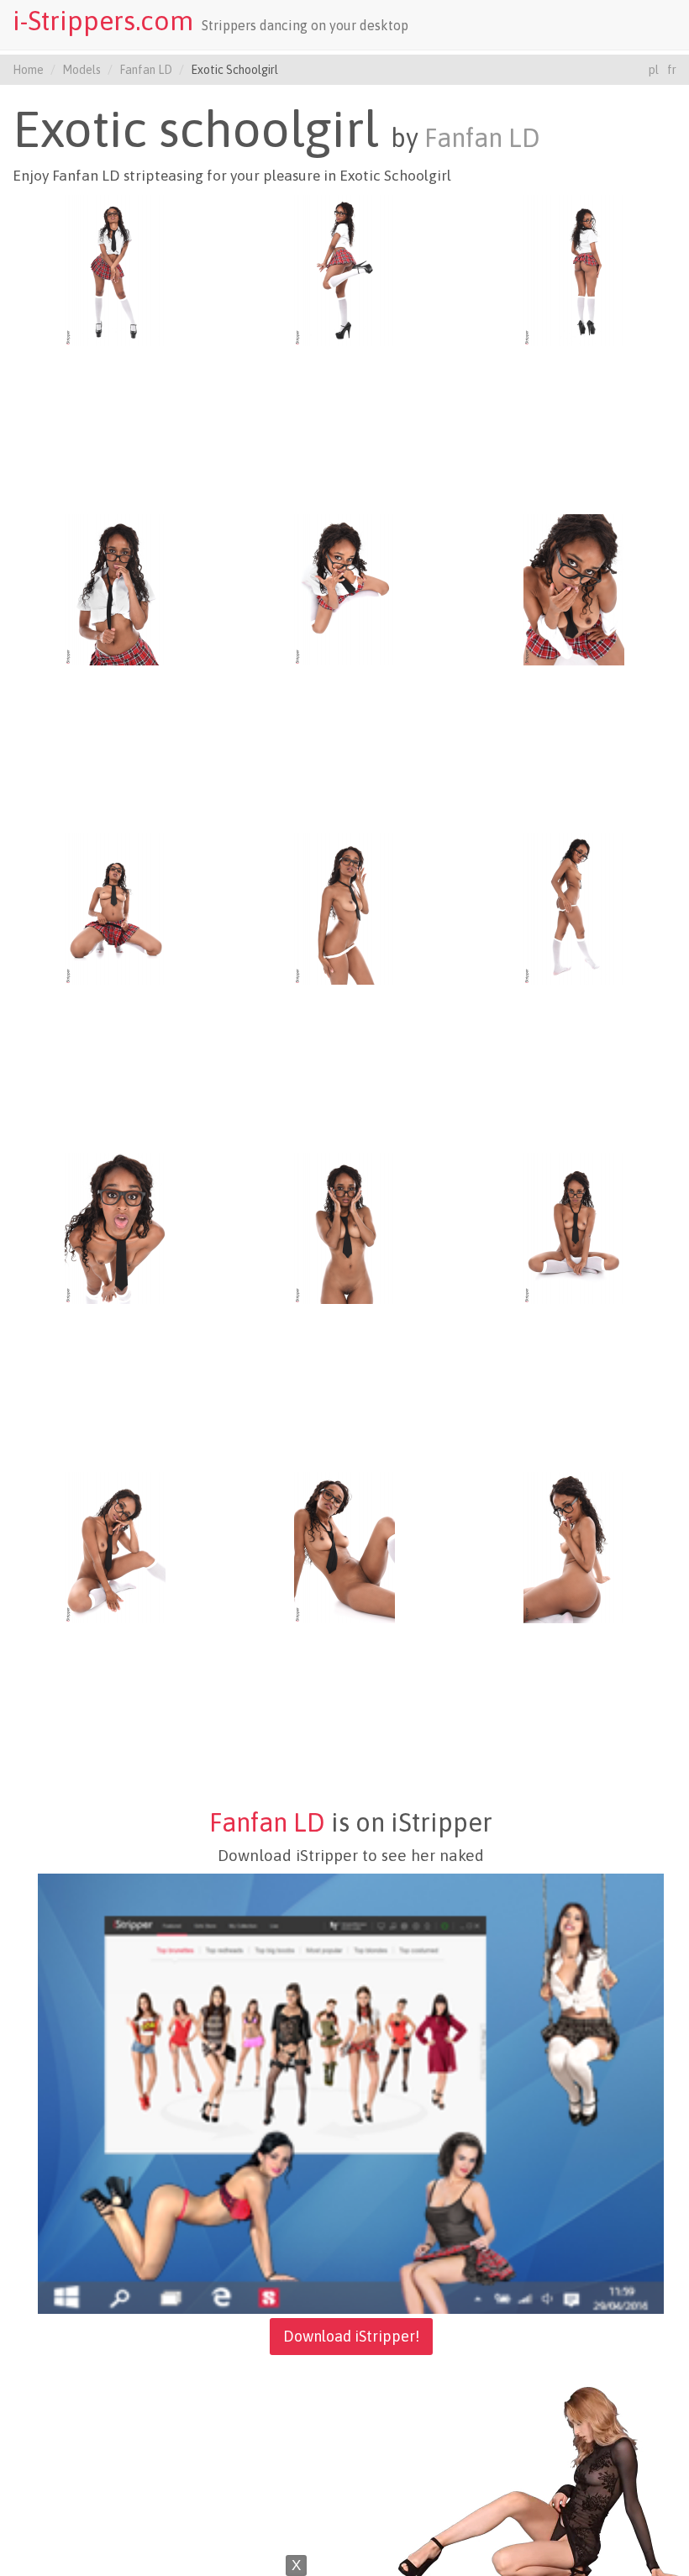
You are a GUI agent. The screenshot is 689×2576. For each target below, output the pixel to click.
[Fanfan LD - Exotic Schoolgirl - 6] (574, 589)
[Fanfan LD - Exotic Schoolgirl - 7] (115, 908)
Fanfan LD (146, 70)
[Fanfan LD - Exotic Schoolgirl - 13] (115, 1547)
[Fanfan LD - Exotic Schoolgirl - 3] (574, 270)
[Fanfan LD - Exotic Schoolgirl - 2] (344, 270)
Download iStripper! (351, 2336)
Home (28, 70)
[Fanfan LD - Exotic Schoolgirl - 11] (344, 1228)
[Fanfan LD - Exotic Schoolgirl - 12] (574, 1228)
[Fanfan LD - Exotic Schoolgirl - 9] (574, 908)
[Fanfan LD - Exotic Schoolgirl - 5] (344, 589)
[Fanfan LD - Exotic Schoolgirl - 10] (115, 1228)
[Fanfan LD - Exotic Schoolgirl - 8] (344, 908)
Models (82, 70)
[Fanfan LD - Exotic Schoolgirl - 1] (115, 270)
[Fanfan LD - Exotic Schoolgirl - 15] (574, 1547)
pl (654, 70)
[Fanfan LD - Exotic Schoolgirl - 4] (115, 589)
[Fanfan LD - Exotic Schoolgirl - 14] (344, 1547)
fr (672, 70)
